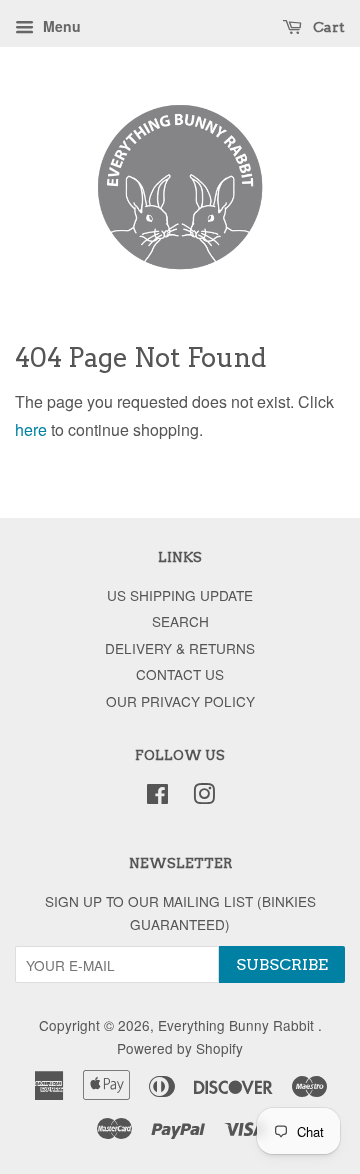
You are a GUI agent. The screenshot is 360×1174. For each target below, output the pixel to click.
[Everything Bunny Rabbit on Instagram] (204, 797)
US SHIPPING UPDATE (180, 595)
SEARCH (180, 621)
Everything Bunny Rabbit (238, 1025)
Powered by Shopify (180, 1048)
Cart (327, 27)
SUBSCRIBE (282, 964)
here (31, 429)
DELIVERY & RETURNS (180, 648)
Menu (60, 26)
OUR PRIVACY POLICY (180, 701)
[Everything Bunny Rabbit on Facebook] (157, 797)
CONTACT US (180, 674)
